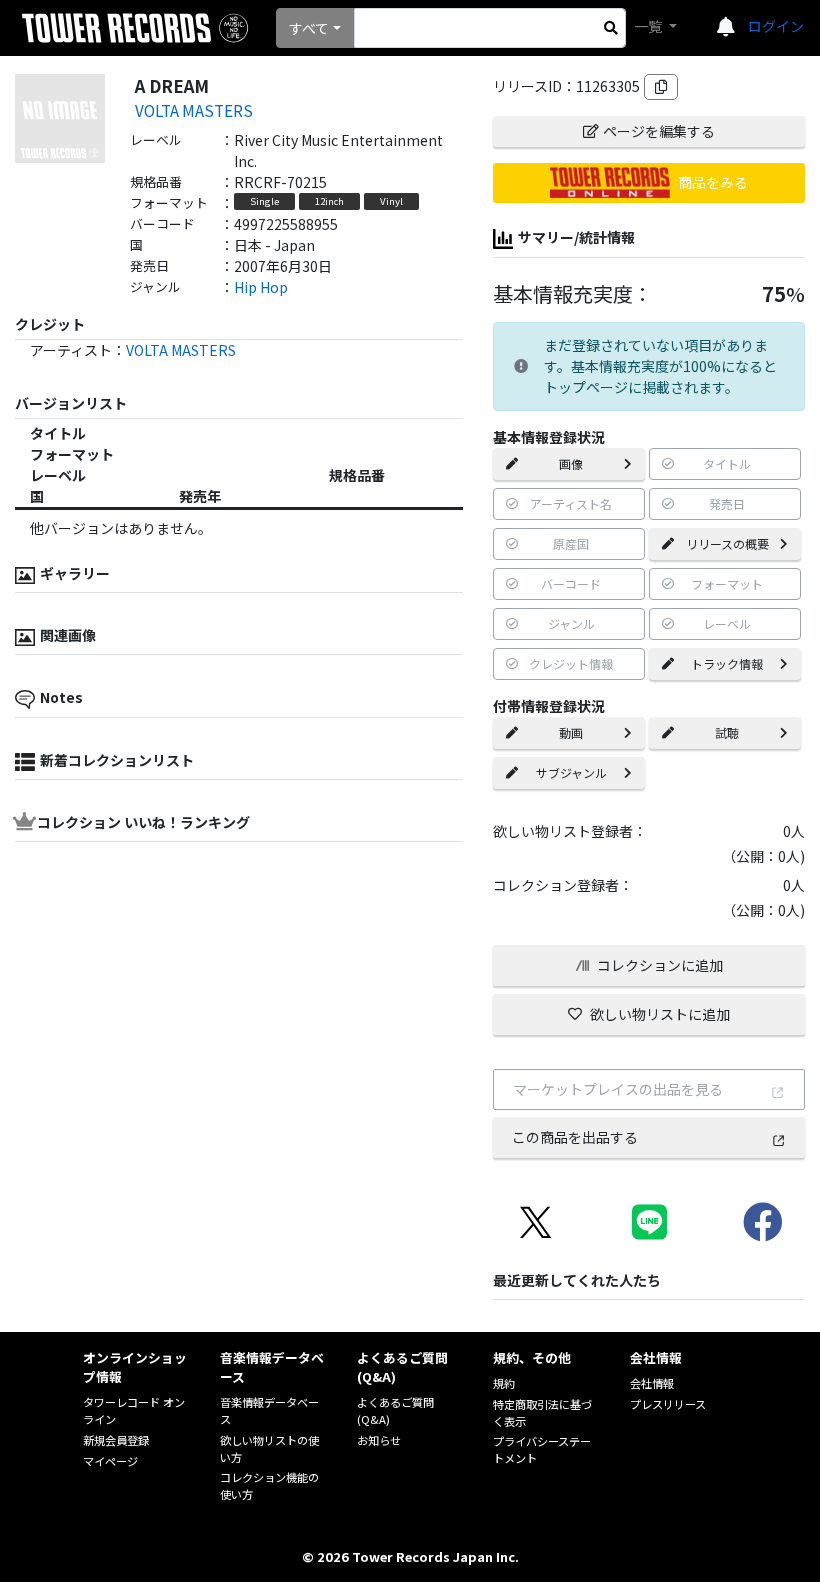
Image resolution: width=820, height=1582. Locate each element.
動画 (571, 732)
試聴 (727, 732)
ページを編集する (659, 131)
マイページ (110, 1461)
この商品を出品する (575, 1137)
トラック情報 (727, 663)
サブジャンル (571, 772)
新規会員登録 (116, 1440)
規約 (504, 1383)
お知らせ (379, 1440)
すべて (309, 28)
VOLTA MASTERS (194, 110)
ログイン (776, 26)
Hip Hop (261, 287)
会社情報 (652, 1383)
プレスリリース (668, 1404)
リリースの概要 (727, 543)
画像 (571, 463)
